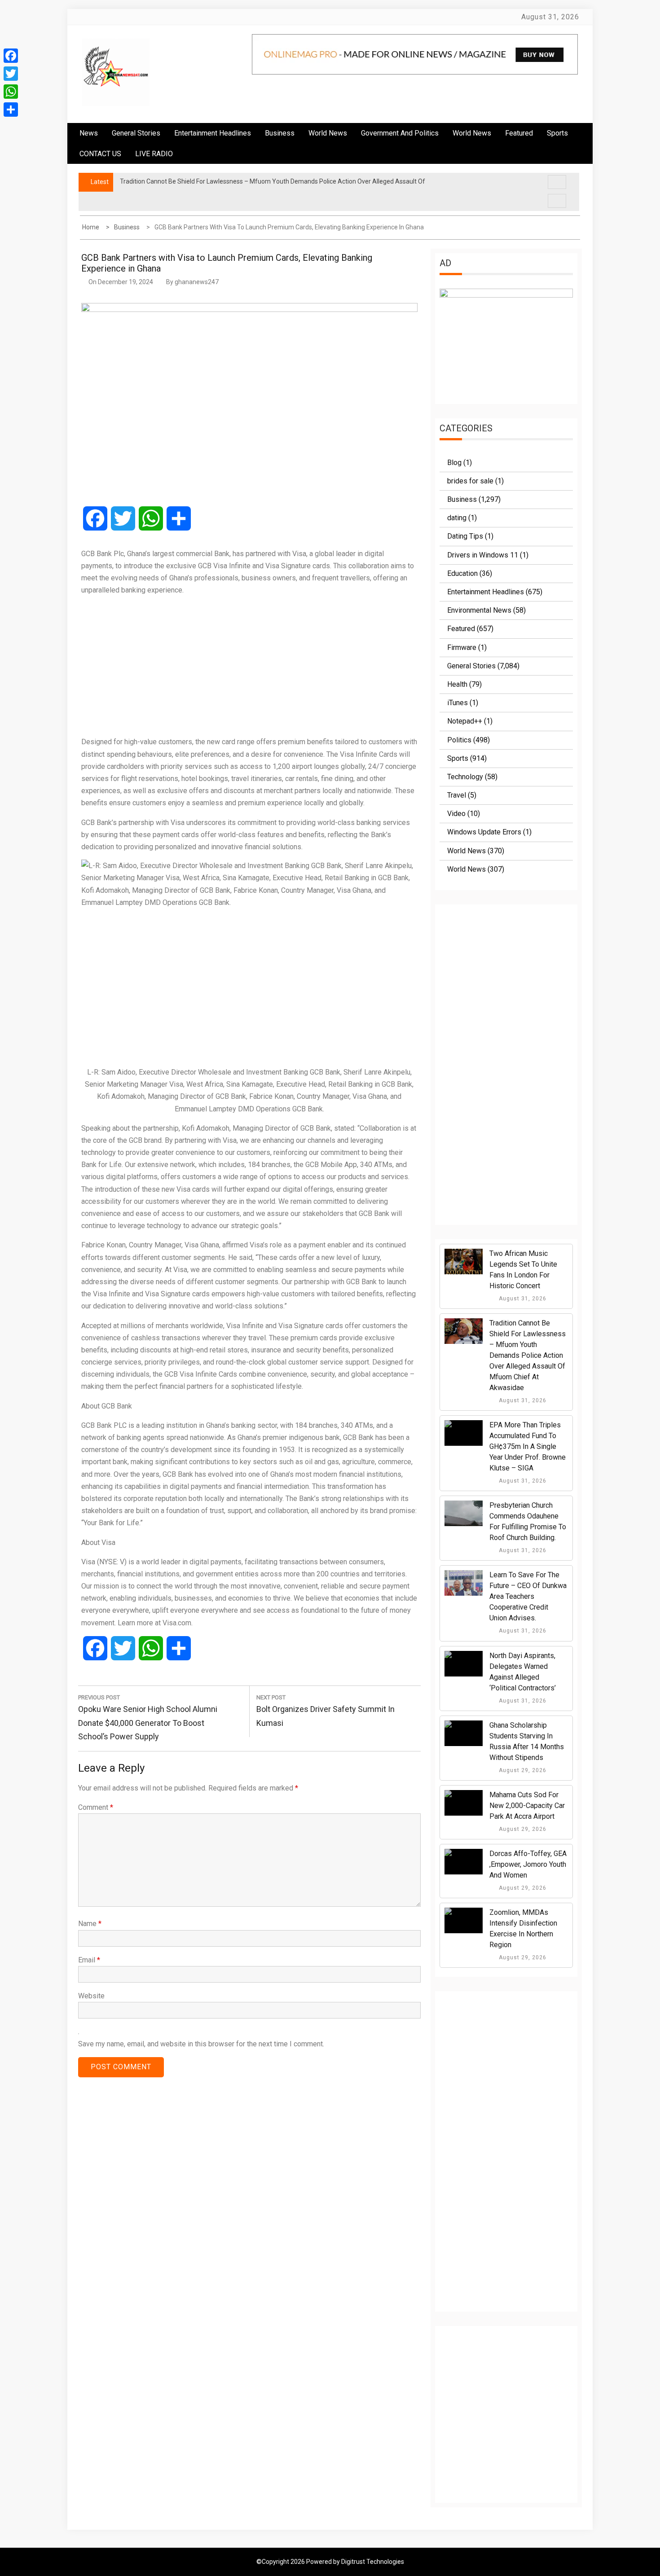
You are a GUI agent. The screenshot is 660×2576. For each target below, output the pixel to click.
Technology (465, 777)
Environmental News (479, 610)
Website (91, 1996)
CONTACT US (100, 154)
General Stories (136, 133)
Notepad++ (465, 721)
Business (280, 133)
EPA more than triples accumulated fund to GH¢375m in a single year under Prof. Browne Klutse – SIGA (528, 1446)
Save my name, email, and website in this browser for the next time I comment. (201, 2044)
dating (457, 518)
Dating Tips (465, 536)
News (89, 133)
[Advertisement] (249, 666)
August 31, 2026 (522, 1299)
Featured (519, 133)
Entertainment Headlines (213, 133)
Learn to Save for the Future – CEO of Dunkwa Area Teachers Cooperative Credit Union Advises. (528, 1596)
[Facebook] (11, 56)
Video (456, 814)
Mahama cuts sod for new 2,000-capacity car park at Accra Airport (527, 1806)
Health (457, 684)
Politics (459, 740)
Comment (96, 1807)
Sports (458, 758)
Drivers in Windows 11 (483, 555)
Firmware (462, 647)
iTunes (458, 703)
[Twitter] (11, 74)
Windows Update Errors (484, 832)
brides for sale (470, 481)
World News (328, 133)
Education (462, 573)
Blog (454, 463)
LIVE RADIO (154, 154)
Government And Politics (400, 133)
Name (90, 1924)
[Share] (11, 110)
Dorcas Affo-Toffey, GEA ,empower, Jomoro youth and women (528, 1864)
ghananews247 (197, 282)
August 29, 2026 (522, 1770)
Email (89, 1960)
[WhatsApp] (11, 92)
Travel (457, 795)
